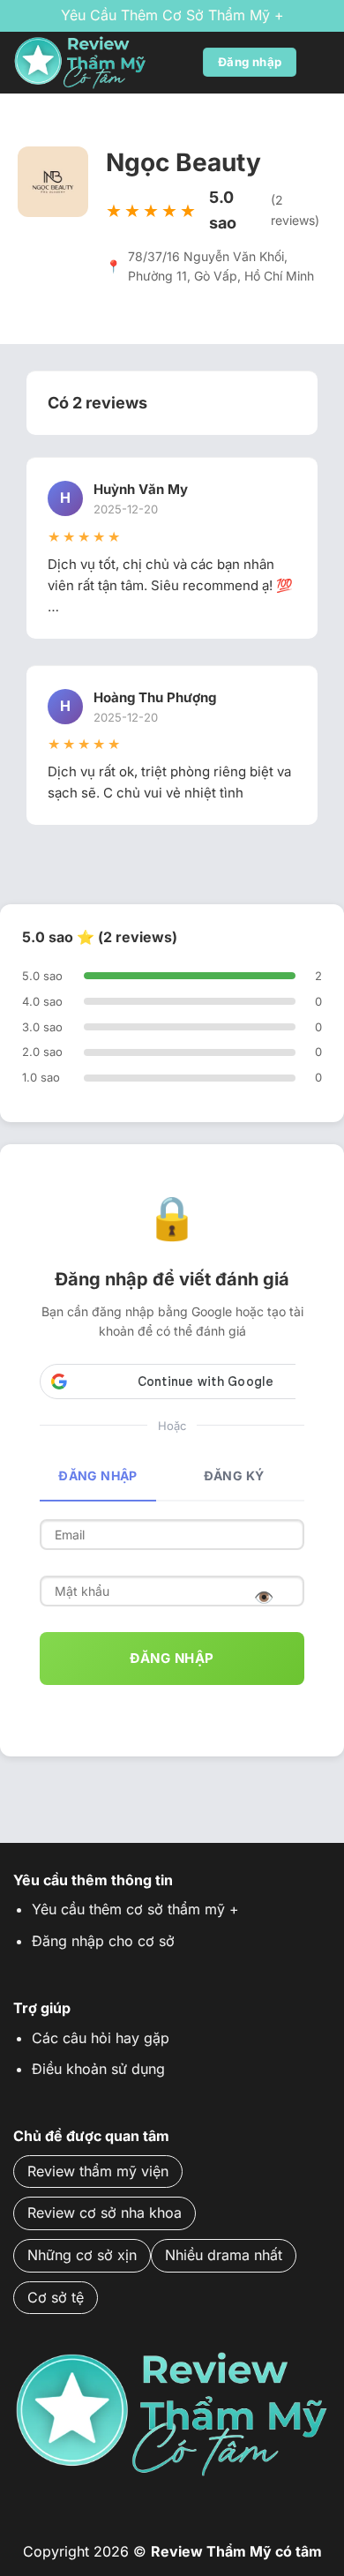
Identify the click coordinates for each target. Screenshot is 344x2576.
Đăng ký (234, 1475)
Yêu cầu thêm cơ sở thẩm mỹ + (172, 15)
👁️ (264, 1597)
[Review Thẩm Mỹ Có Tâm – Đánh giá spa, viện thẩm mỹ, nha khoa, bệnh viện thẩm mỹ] (101, 63)
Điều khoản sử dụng (98, 2069)
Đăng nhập (98, 1475)
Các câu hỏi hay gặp (101, 2038)
